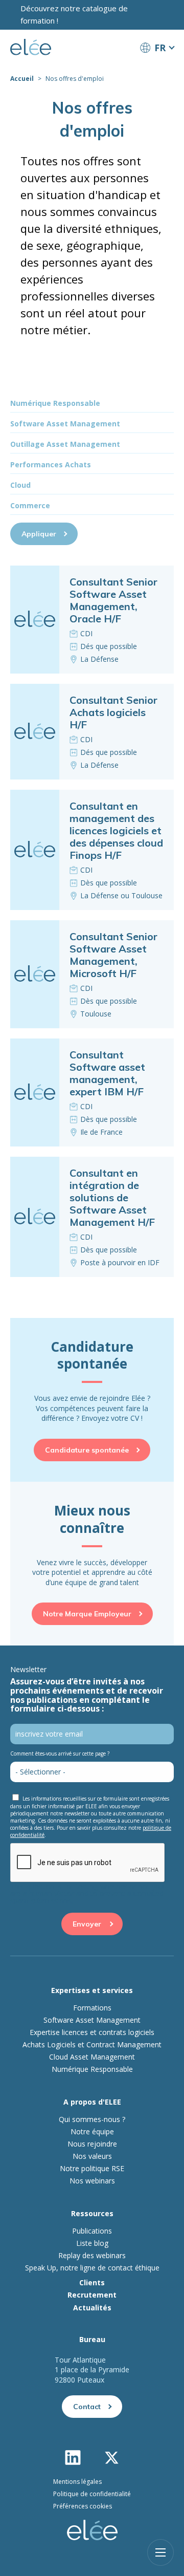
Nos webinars (92, 2181)
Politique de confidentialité (92, 2494)
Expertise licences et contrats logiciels (92, 2032)
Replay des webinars (92, 2256)
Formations (92, 2008)
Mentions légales (77, 2482)
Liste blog (92, 2243)
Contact (87, 2407)
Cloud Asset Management (92, 2057)
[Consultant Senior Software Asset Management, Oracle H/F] (92, 620)
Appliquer (39, 534)
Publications (92, 2231)
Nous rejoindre (92, 2144)
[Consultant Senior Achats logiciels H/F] (92, 732)
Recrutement (92, 2295)
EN (157, 67)
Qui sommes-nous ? (92, 2119)
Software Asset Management (92, 2020)
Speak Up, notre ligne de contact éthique (92, 2268)
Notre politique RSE (92, 2169)
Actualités (92, 2308)
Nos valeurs (92, 2156)
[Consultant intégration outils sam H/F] (92, 1217)
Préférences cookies (83, 2506)
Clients (92, 2282)
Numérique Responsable (92, 2069)
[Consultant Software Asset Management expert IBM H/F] (92, 1092)
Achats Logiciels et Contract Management (92, 2045)
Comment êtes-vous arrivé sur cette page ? (60, 1754)
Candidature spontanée (87, 1450)
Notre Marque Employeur (87, 1614)
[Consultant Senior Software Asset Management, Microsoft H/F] (92, 974)
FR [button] (160, 48)
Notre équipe (92, 2132)
